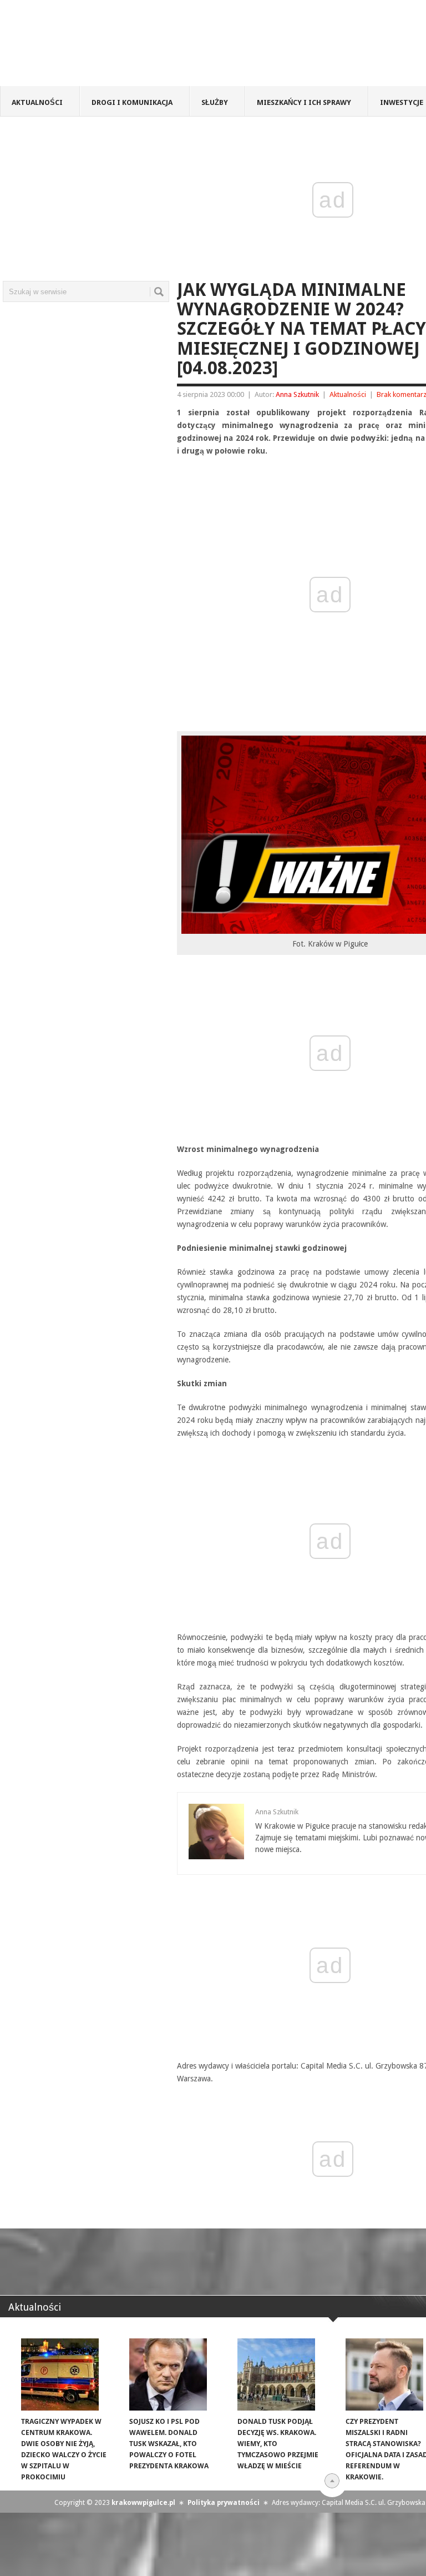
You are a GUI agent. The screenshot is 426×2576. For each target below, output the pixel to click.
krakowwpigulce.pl (143, 2503)
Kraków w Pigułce (163, 47)
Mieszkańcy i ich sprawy (304, 102)
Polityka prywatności (224, 2503)
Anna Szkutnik (297, 394)
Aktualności (37, 102)
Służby (215, 102)
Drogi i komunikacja (132, 102)
